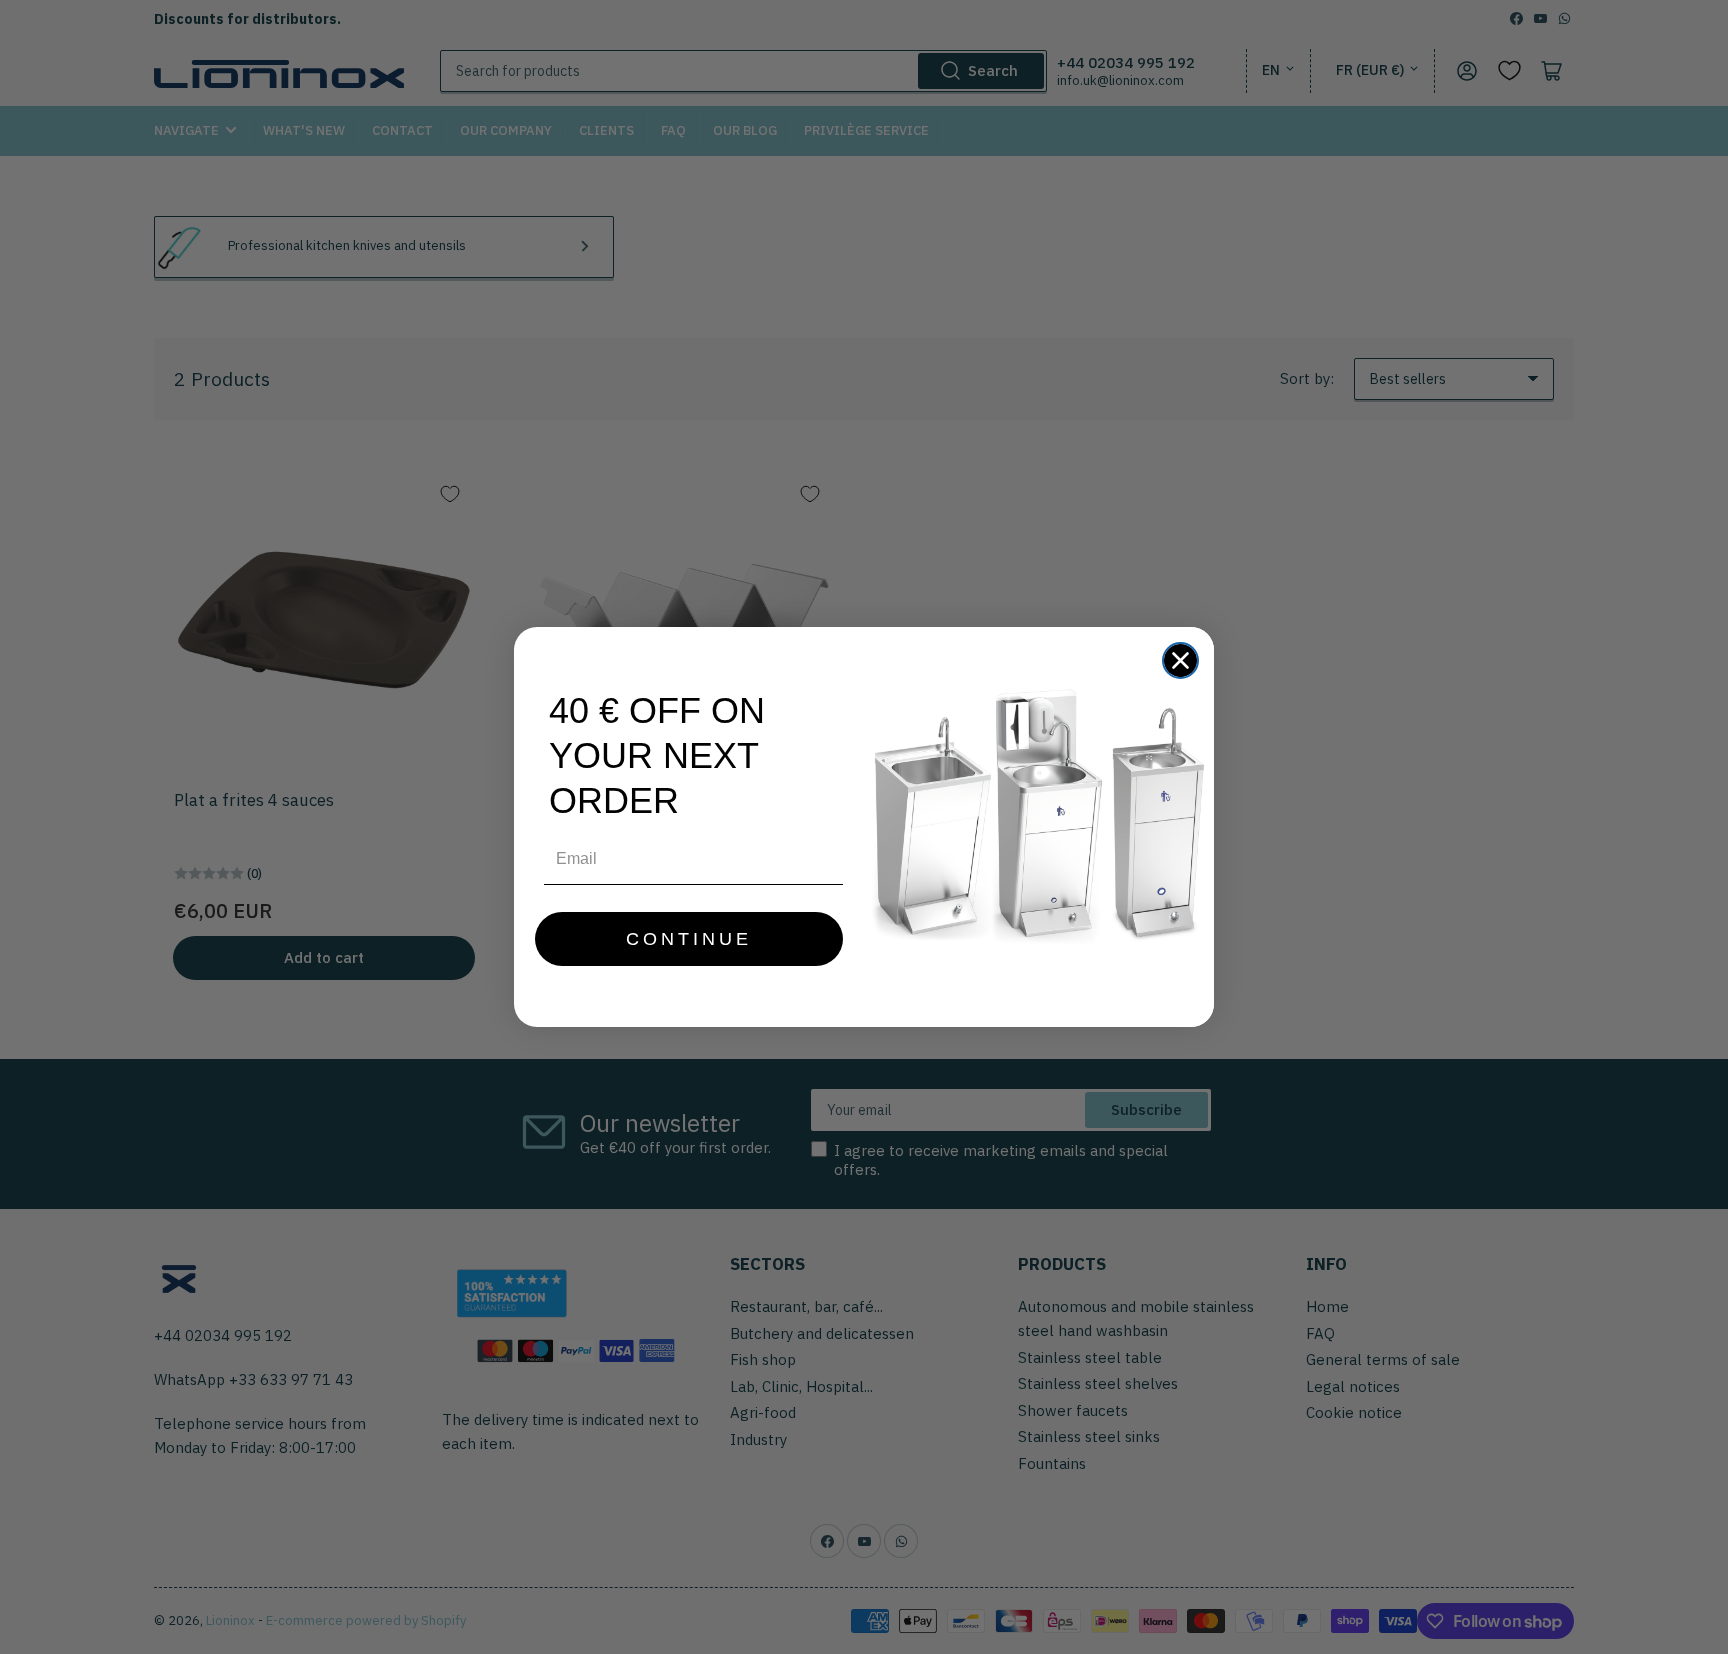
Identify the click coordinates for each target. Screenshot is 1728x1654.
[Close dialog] (1180, 660)
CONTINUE (689, 939)
